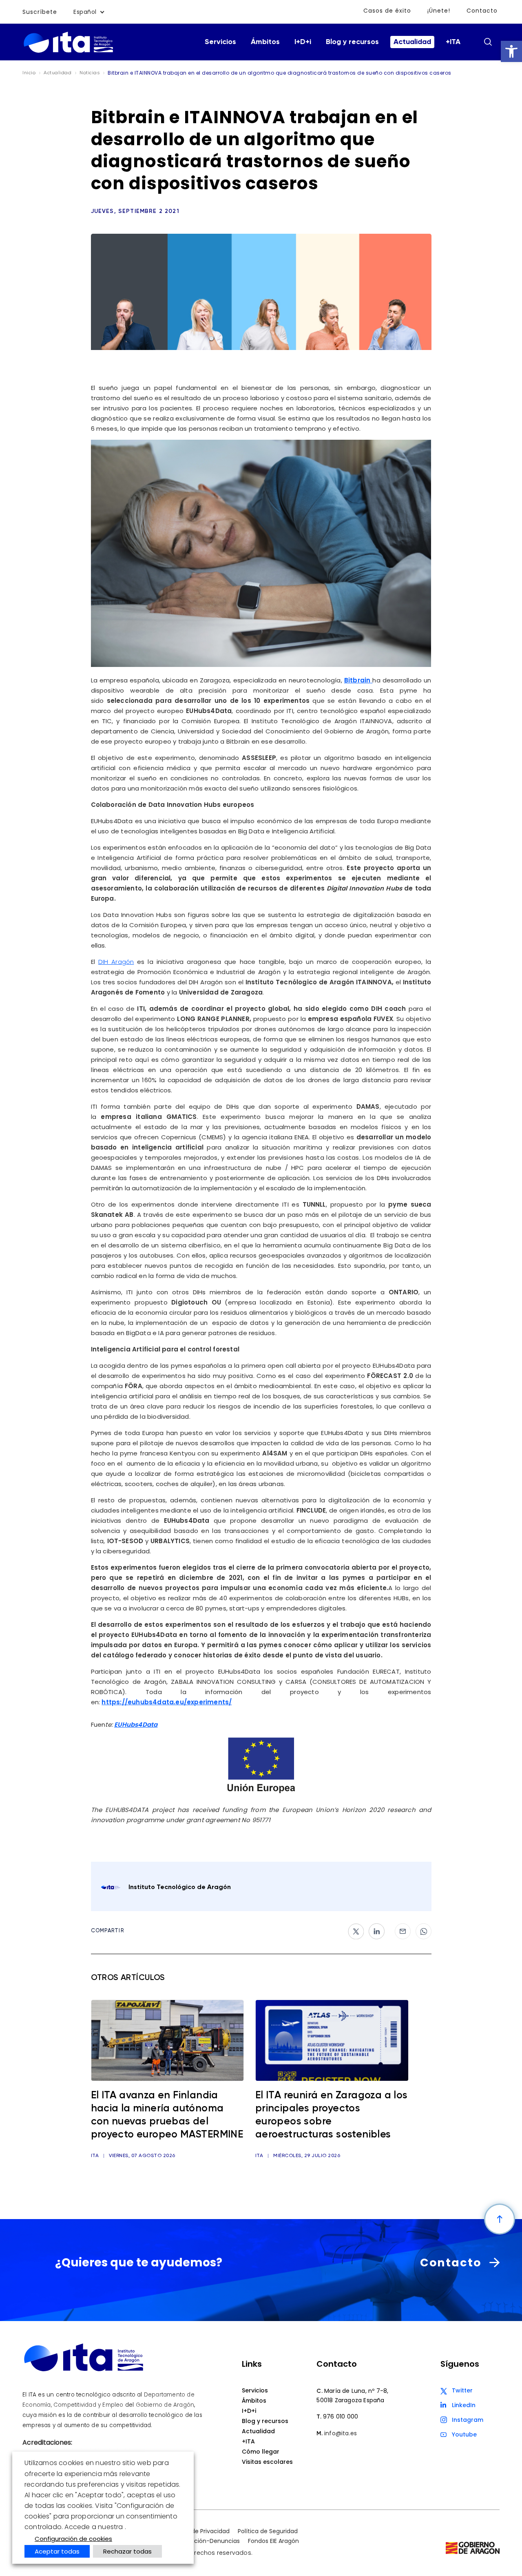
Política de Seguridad (268, 2531)
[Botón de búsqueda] (488, 42)
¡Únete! (439, 11)
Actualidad (412, 42)
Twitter (462, 2390)
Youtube (464, 2434)
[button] (511, 51)
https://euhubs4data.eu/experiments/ (167, 1702)
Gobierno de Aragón (165, 2405)
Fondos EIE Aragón (273, 2541)
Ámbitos (265, 42)
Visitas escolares (267, 2462)
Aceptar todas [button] (57, 2551)
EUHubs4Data (136, 1724)
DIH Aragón (116, 962)
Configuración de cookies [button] (73, 2539)
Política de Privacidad (199, 2531)
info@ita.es (341, 2433)
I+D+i (303, 42)
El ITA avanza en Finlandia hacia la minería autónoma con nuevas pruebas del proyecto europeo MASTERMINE (167, 2115)
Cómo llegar (261, 2452)
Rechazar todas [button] (127, 2551)
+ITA (453, 42)
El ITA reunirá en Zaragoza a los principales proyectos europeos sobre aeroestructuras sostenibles (332, 2115)
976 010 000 (341, 2417)
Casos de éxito (387, 11)
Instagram (468, 2420)
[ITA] (68, 52)
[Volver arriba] (500, 2219)
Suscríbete (40, 12)
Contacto (482, 11)
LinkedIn (464, 2405)
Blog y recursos (352, 42)
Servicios (220, 42)
